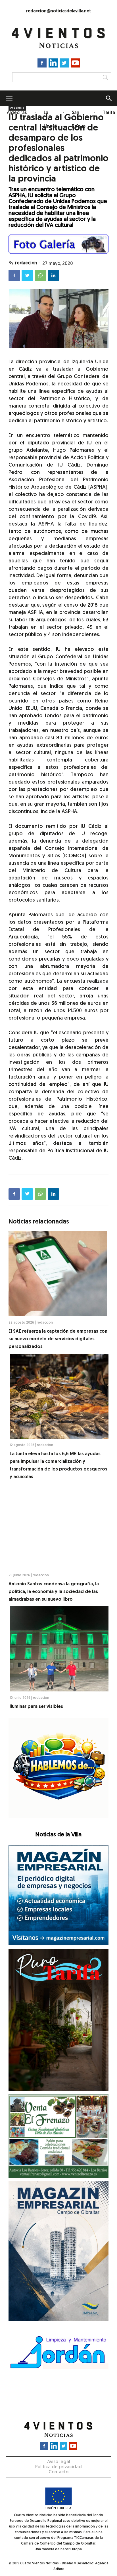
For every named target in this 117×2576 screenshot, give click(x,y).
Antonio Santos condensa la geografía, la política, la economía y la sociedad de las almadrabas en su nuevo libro (54, 1592)
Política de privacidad (58, 2467)
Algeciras (17, 113)
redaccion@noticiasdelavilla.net (58, 11)
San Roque (79, 120)
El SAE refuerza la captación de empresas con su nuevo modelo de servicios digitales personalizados (58, 1339)
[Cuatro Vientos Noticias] (58, 38)
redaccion (26, 263)
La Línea (49, 120)
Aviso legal (59, 2462)
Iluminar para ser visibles (36, 1707)
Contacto (58, 2472)
